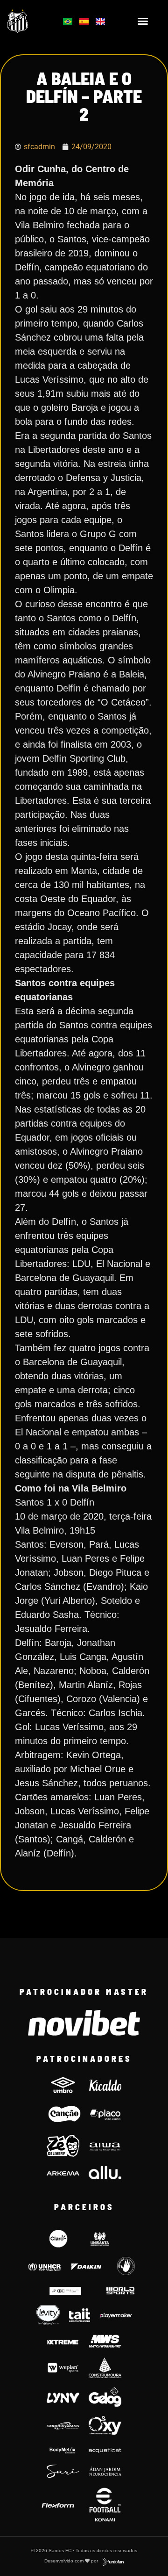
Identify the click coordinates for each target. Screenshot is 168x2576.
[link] (29, 21)
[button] (143, 21)
